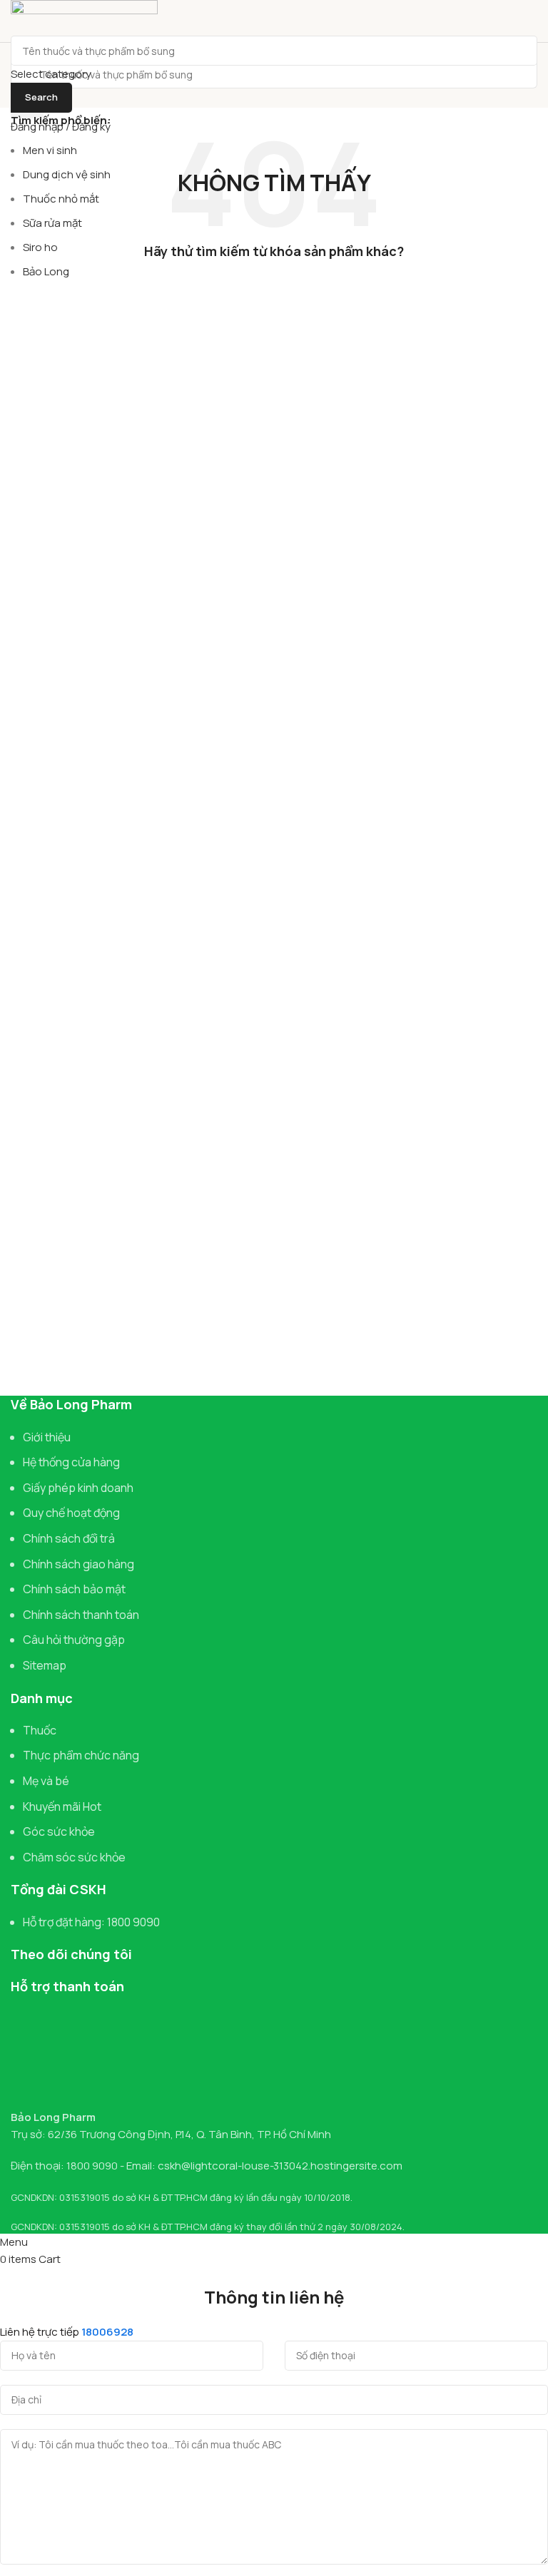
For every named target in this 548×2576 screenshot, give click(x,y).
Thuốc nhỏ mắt (61, 199)
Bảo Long (46, 271)
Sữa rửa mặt (52, 223)
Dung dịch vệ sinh (67, 174)
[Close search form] (18, 18)
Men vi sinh (50, 150)
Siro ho (40, 247)
